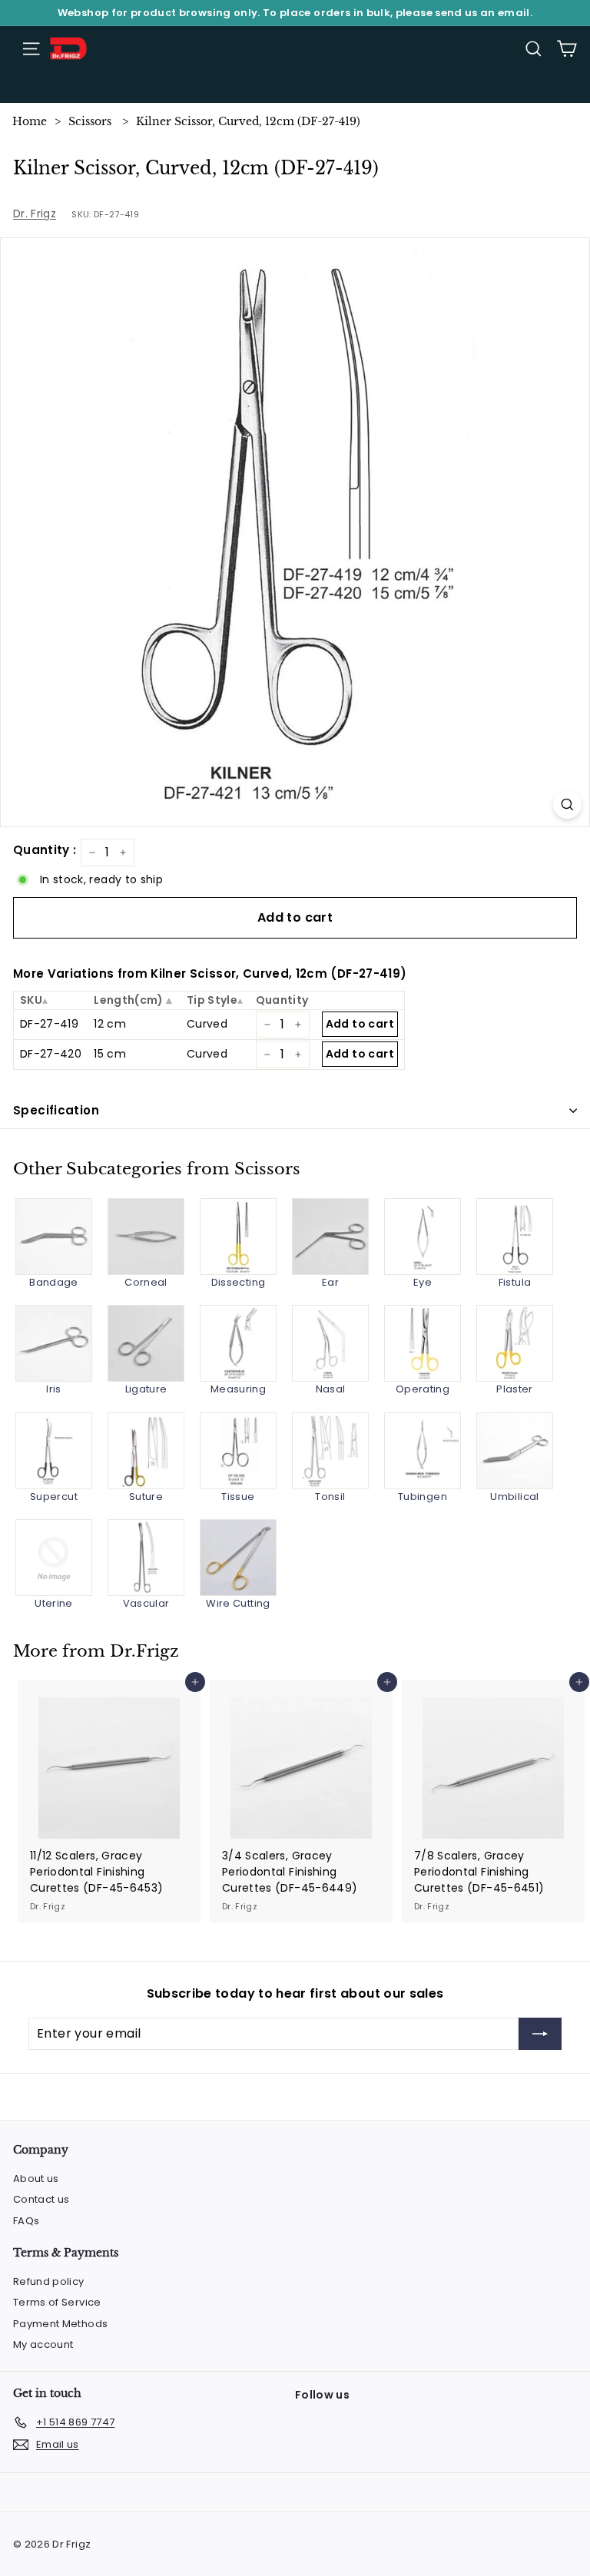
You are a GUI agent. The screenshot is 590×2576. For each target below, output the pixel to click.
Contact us (41, 2199)
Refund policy (49, 2281)
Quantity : (45, 850)
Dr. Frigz (35, 214)
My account (43, 2344)
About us (36, 2179)
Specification (56, 1110)
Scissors (90, 121)
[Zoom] (567, 805)
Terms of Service (57, 2302)
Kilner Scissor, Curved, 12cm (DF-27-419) (248, 121)
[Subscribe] (540, 2034)
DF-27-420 (51, 1054)
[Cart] (567, 49)
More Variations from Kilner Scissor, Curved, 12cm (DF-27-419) (210, 973)
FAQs (26, 2221)
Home (30, 121)
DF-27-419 (49, 1024)
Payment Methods (60, 2324)
